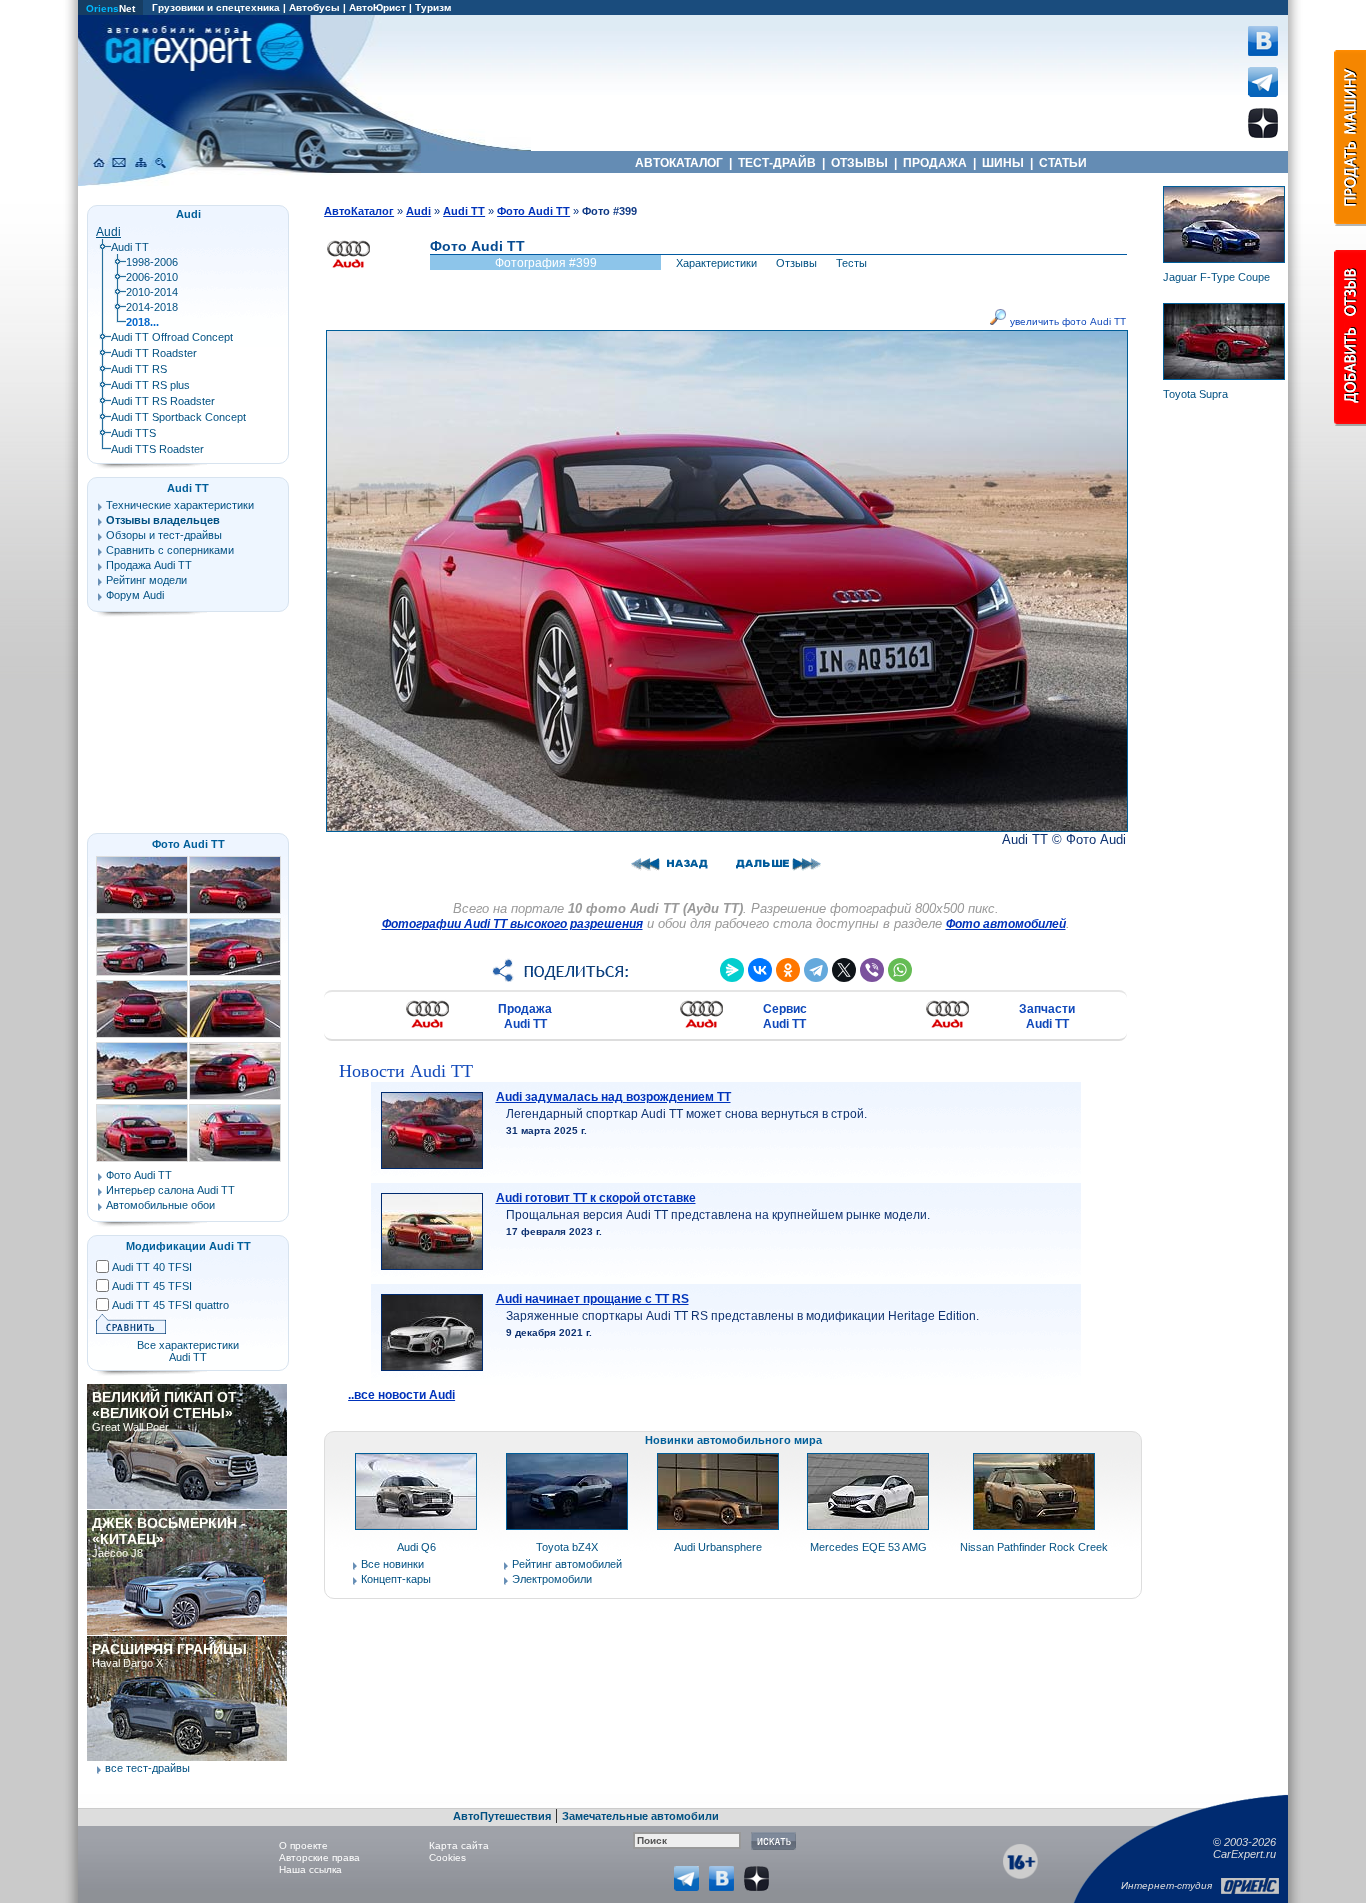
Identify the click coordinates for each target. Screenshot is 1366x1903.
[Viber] (872, 970)
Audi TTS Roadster (157, 449)
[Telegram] (816, 970)
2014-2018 (152, 307)
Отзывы (796, 263)
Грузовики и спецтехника (216, 7)
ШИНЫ (1003, 163)
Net (110, 8)
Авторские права (319, 1857)
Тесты (851, 263)
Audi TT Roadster (154, 353)
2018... (142, 322)
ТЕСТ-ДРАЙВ (777, 163)
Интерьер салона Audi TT (170, 1190)
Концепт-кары (396, 1579)
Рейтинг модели (146, 580)
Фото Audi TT (188, 844)
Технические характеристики (180, 505)
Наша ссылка (310, 1869)
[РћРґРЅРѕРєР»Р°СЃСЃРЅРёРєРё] (788, 970)
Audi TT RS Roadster (163, 401)
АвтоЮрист (377, 7)
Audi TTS (133, 433)
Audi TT (130, 247)
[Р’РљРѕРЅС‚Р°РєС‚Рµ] (760, 970)
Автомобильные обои (160, 1205)
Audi (108, 232)
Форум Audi (135, 595)
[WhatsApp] (900, 970)
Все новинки (392, 1564)
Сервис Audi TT (785, 1016)
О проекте (303, 1845)
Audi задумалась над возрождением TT (613, 1097)
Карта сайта (459, 1845)
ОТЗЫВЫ (859, 163)
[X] (844, 970)
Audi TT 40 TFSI (152, 1267)
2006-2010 (152, 277)
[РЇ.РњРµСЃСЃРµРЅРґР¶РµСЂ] (732, 970)
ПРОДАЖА (935, 163)
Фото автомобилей (1006, 924)
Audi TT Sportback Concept (178, 417)
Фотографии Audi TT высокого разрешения (512, 924)
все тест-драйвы (147, 1768)
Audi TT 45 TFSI (152, 1286)
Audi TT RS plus (150, 385)
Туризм (433, 7)
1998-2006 (152, 262)
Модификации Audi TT (188, 1246)
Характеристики (716, 263)
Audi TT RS (139, 369)
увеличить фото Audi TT (1066, 321)
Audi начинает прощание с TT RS (592, 1299)
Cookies (447, 1857)
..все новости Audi (401, 1395)
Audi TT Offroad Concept (172, 337)
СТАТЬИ (1063, 163)
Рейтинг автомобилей (567, 1564)
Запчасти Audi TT (1047, 1016)
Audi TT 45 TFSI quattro (170, 1305)
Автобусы (314, 7)
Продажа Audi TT (525, 1016)
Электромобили (552, 1579)
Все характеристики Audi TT (188, 1351)
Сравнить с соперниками (170, 550)
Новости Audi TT (406, 1071)
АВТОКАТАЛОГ (679, 163)
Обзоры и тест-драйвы (164, 535)
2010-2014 (152, 292)
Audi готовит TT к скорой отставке (596, 1198)
